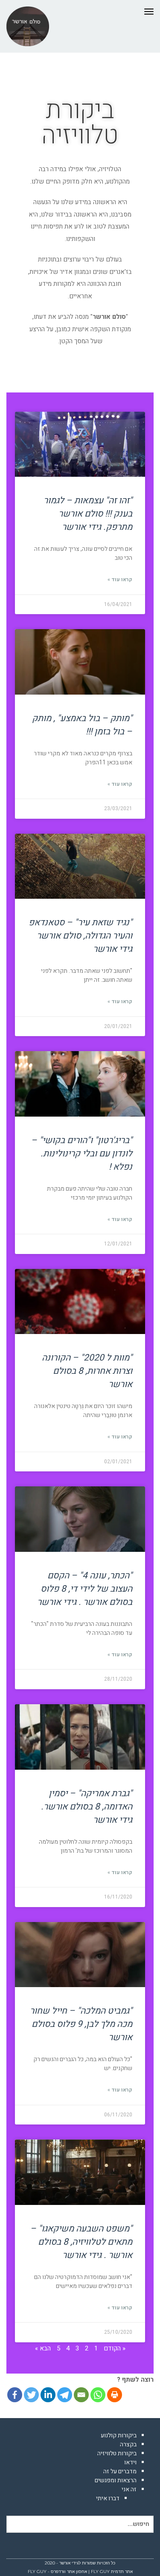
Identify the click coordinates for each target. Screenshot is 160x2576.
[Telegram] (65, 2395)
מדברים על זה (120, 2471)
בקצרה (128, 2444)
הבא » (43, 2348)
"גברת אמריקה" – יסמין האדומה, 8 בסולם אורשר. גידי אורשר (87, 1807)
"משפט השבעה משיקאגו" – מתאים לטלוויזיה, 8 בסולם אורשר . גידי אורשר (81, 2242)
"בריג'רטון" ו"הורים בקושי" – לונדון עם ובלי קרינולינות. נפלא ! (82, 1154)
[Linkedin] (48, 2395)
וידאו (130, 2462)
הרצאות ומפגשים (116, 2480)
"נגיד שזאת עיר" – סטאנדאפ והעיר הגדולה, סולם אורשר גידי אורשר (80, 936)
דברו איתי (108, 2498)
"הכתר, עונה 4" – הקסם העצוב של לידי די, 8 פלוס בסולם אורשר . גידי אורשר (85, 1589)
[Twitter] (31, 2395)
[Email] (81, 2395)
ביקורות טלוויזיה (117, 2453)
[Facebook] (15, 2395)
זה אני (129, 2489)
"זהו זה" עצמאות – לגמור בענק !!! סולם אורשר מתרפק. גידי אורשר (88, 514)
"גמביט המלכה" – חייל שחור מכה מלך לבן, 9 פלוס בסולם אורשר (81, 2024)
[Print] (115, 2395)
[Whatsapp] (98, 2395)
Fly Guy (100, 2572)
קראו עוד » (120, 579)
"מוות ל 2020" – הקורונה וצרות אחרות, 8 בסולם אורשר (87, 1371)
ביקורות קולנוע (119, 2435)
